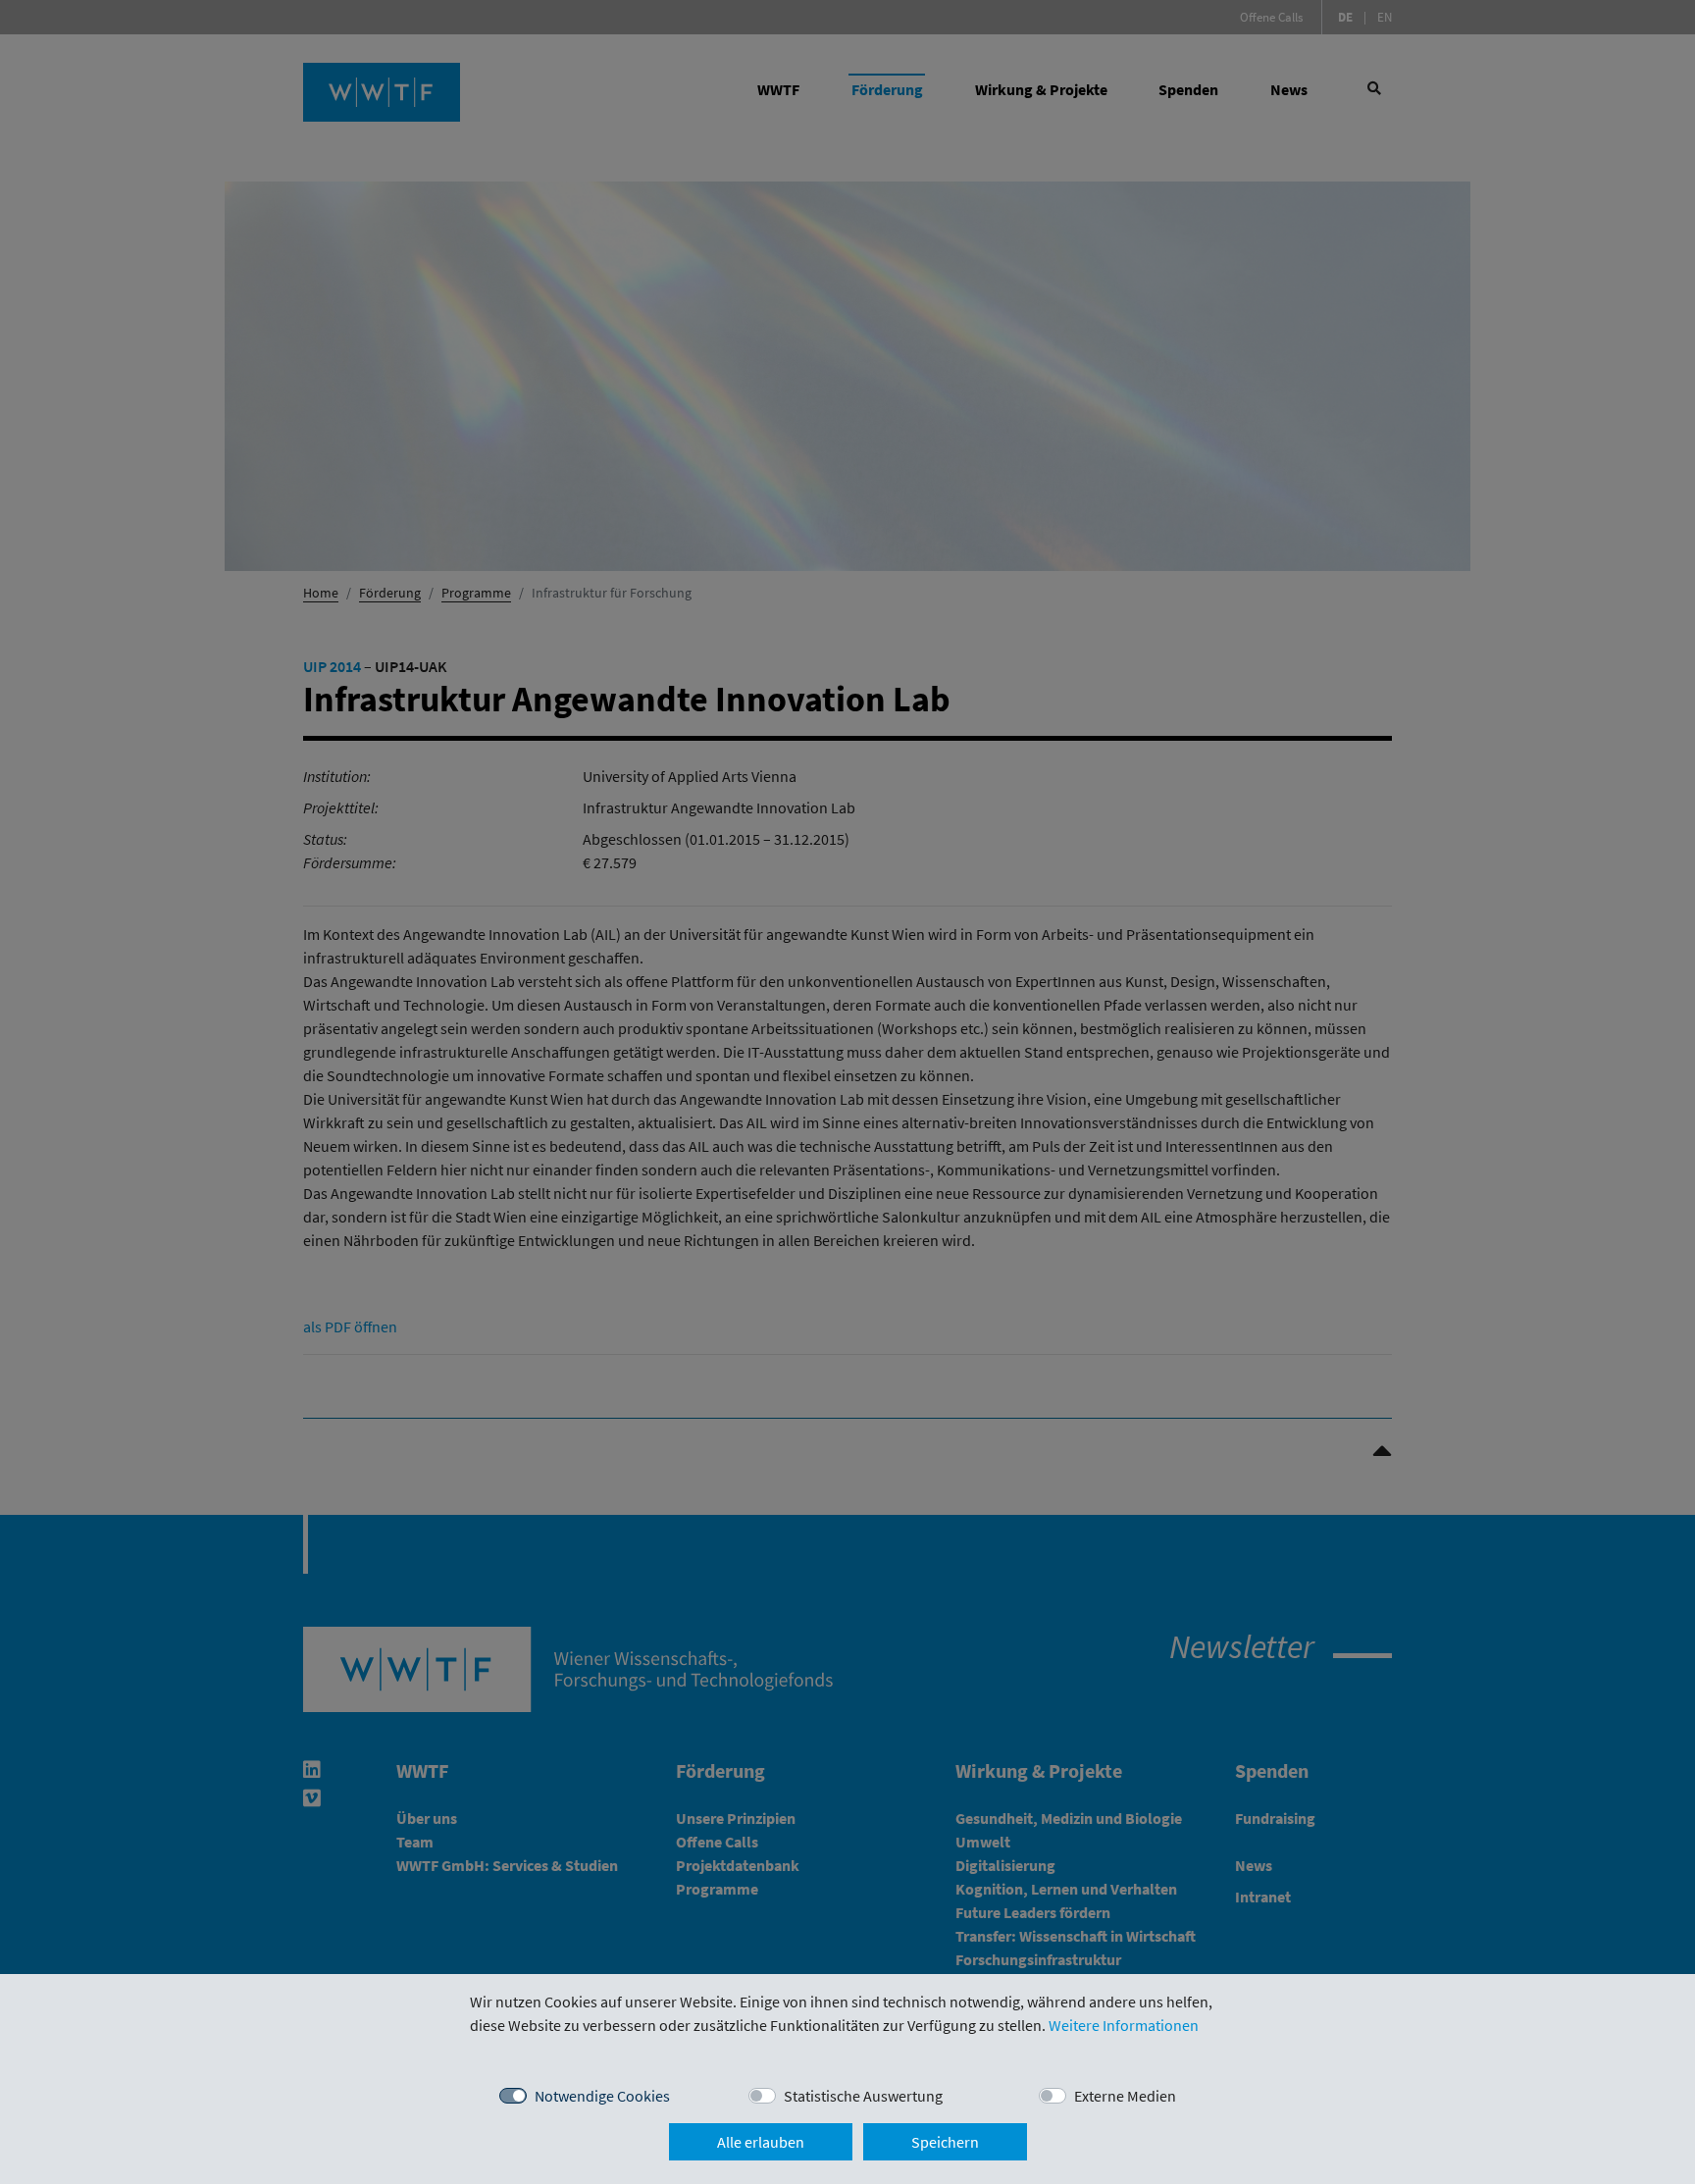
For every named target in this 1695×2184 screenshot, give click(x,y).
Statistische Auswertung (863, 2096)
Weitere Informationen (1124, 2025)
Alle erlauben (761, 2142)
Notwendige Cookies (602, 2096)
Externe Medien (1125, 2096)
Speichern (945, 2142)
